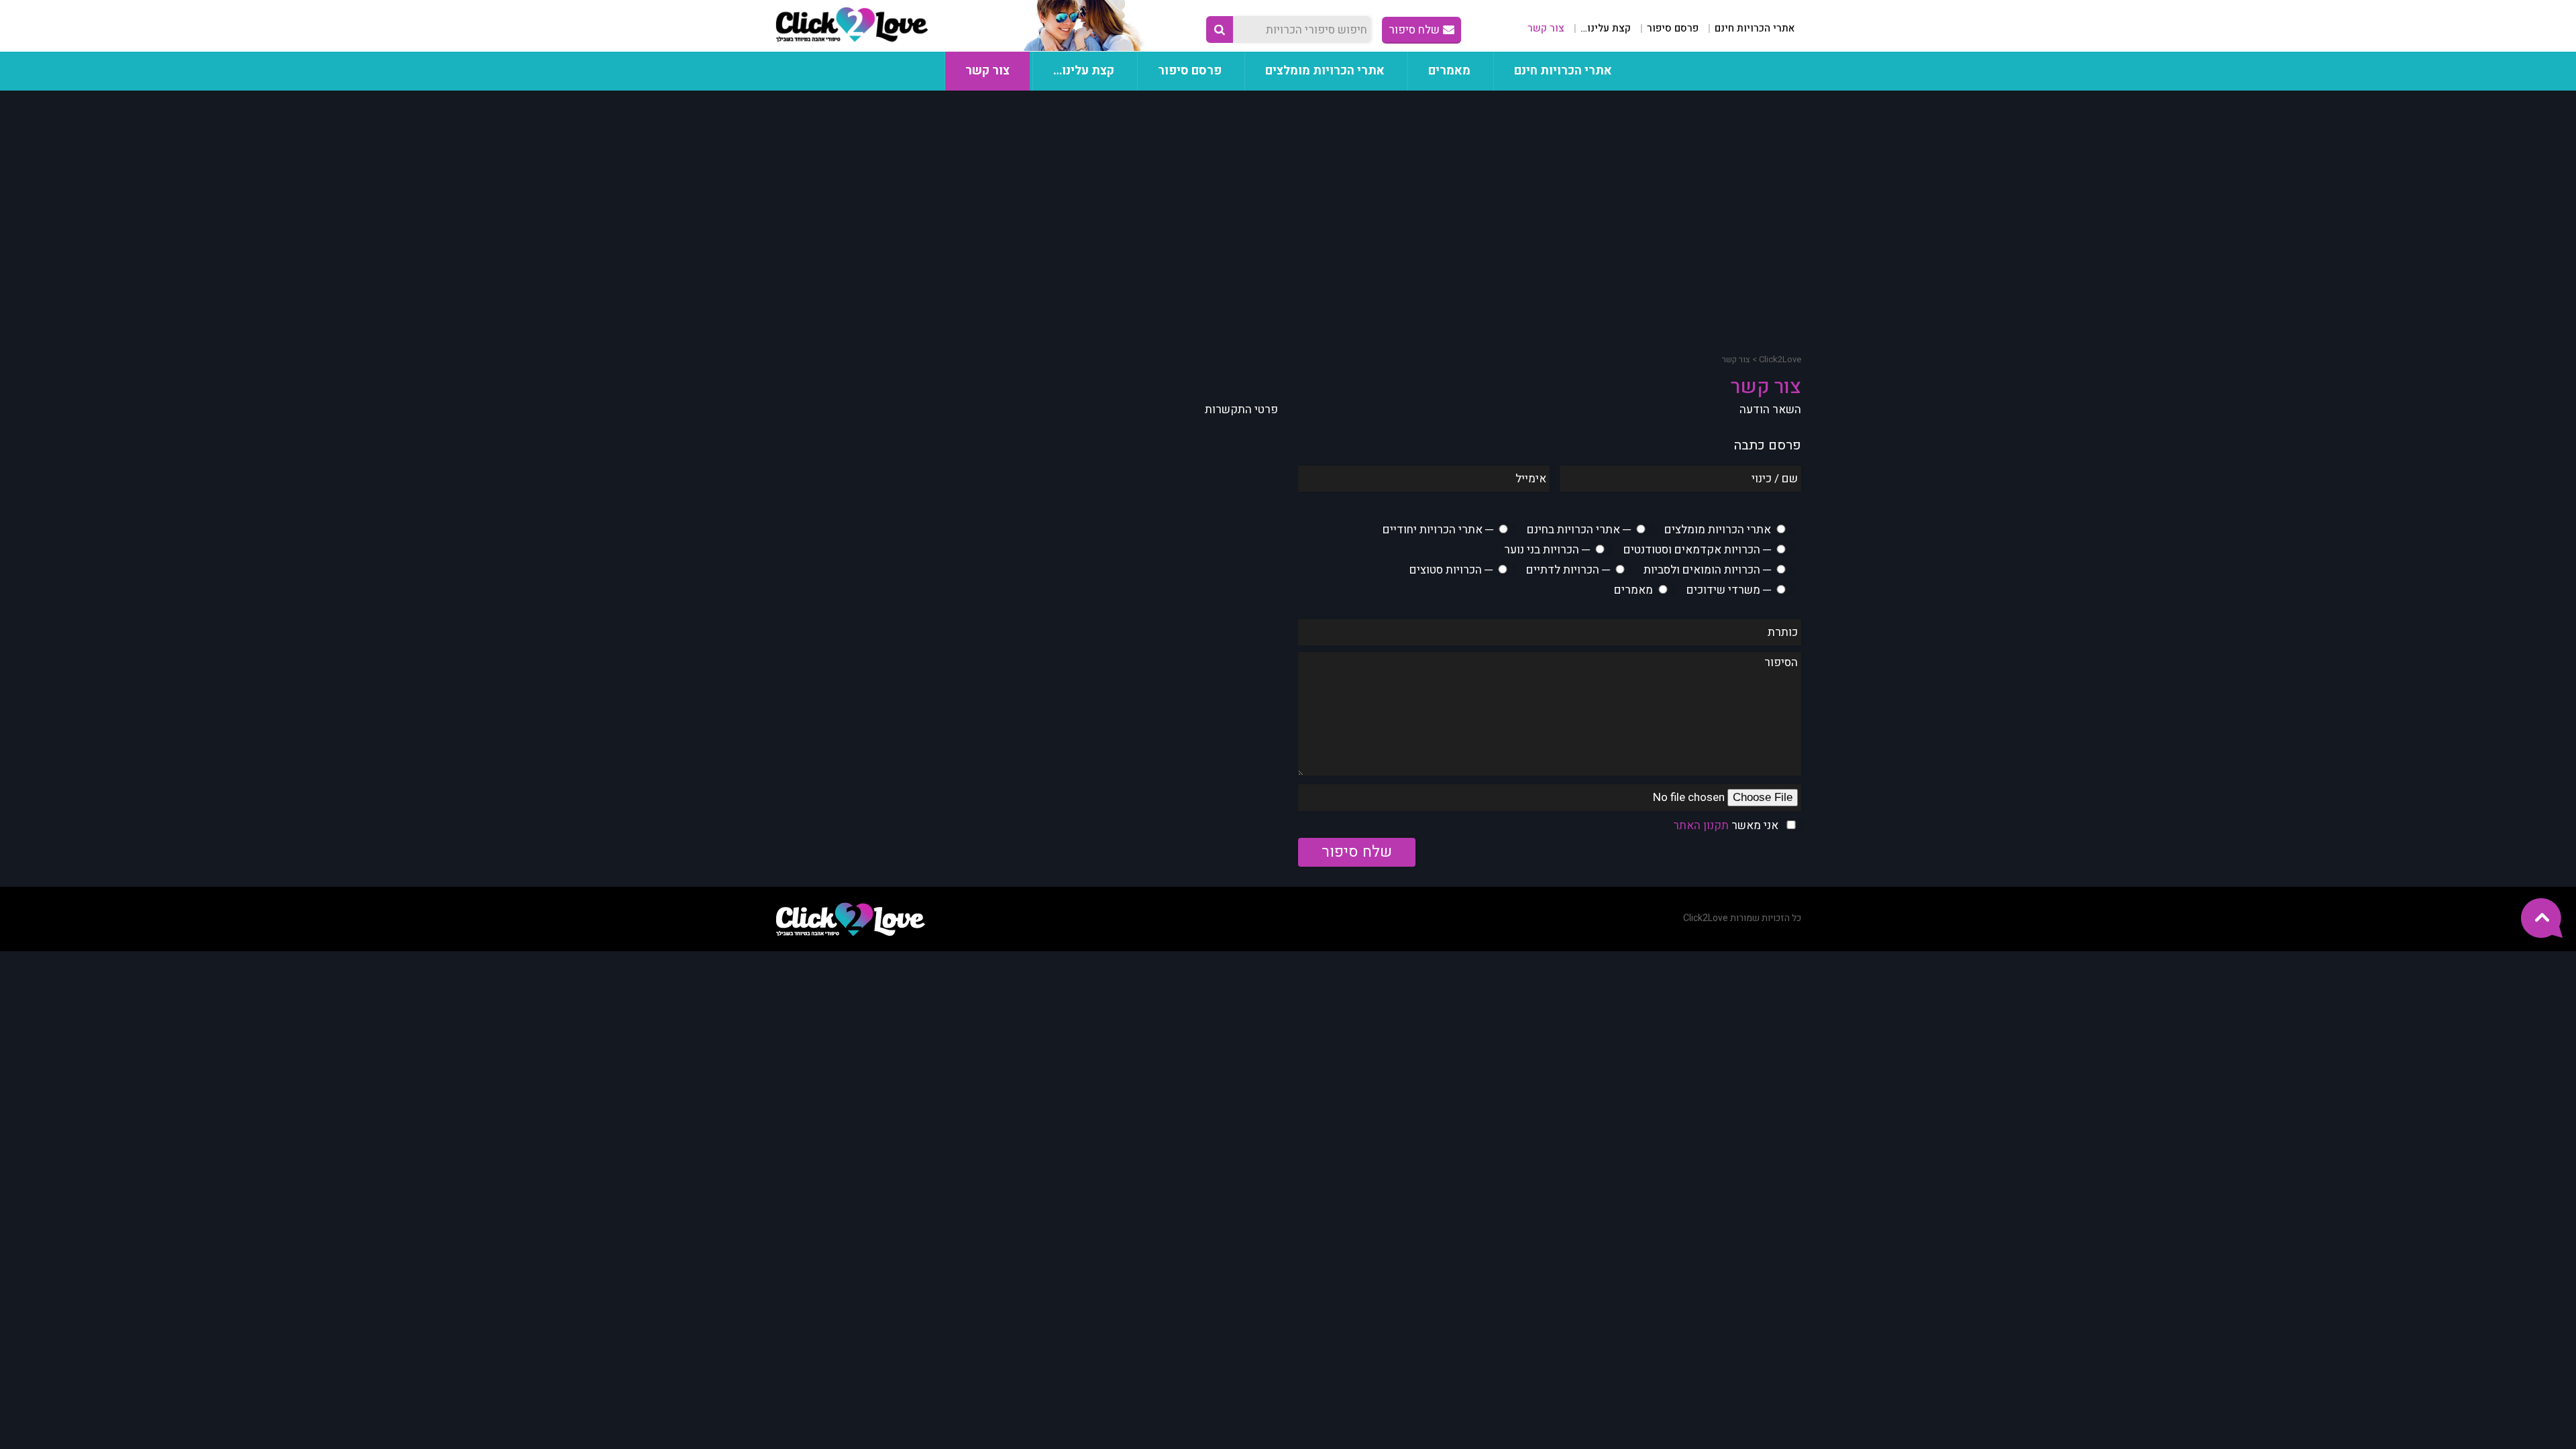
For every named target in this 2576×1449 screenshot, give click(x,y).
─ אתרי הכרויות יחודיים (1438, 530)
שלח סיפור (1414, 30)
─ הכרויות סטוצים (1451, 570)
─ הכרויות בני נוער (1547, 550)
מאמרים (1449, 71)
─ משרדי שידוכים (1729, 590)
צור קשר (1546, 28)
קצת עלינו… (1606, 28)
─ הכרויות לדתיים (1568, 570)
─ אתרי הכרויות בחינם (1579, 530)
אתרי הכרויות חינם (1755, 28)
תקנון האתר (1701, 825)
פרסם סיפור (1673, 28)
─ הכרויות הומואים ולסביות (1707, 570)
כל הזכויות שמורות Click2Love (1742, 918)
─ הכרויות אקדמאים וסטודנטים (1697, 550)
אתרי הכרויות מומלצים (1325, 71)
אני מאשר (1726, 825)
